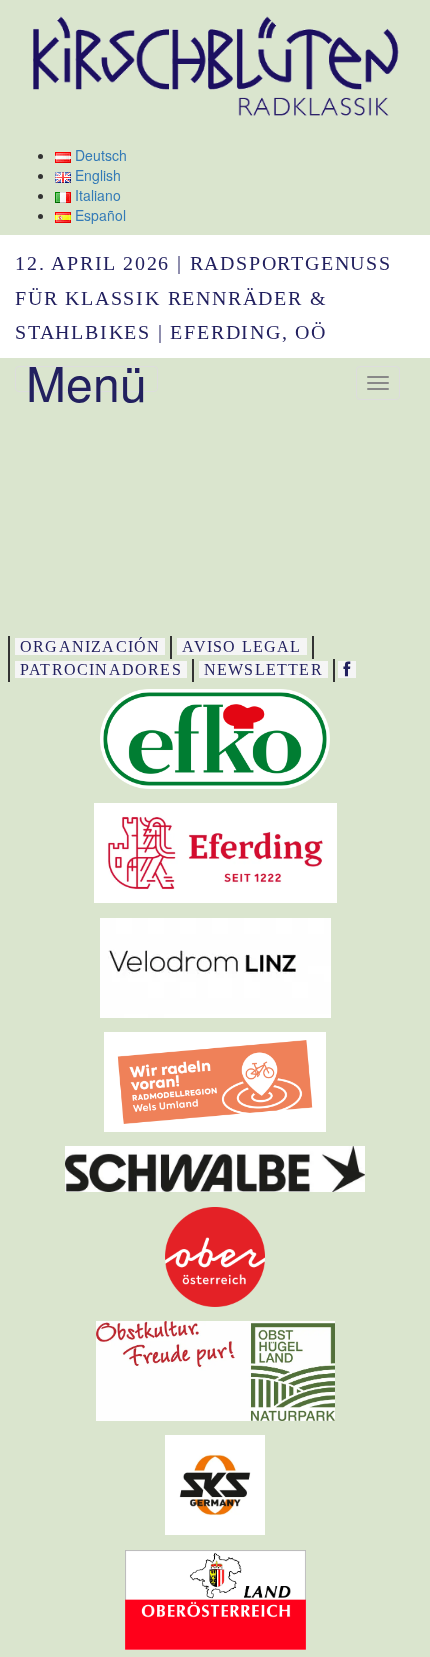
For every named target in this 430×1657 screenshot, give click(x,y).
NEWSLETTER (263, 669)
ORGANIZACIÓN (90, 646)
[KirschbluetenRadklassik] (347, 669)
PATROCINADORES (101, 669)
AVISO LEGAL (241, 646)
